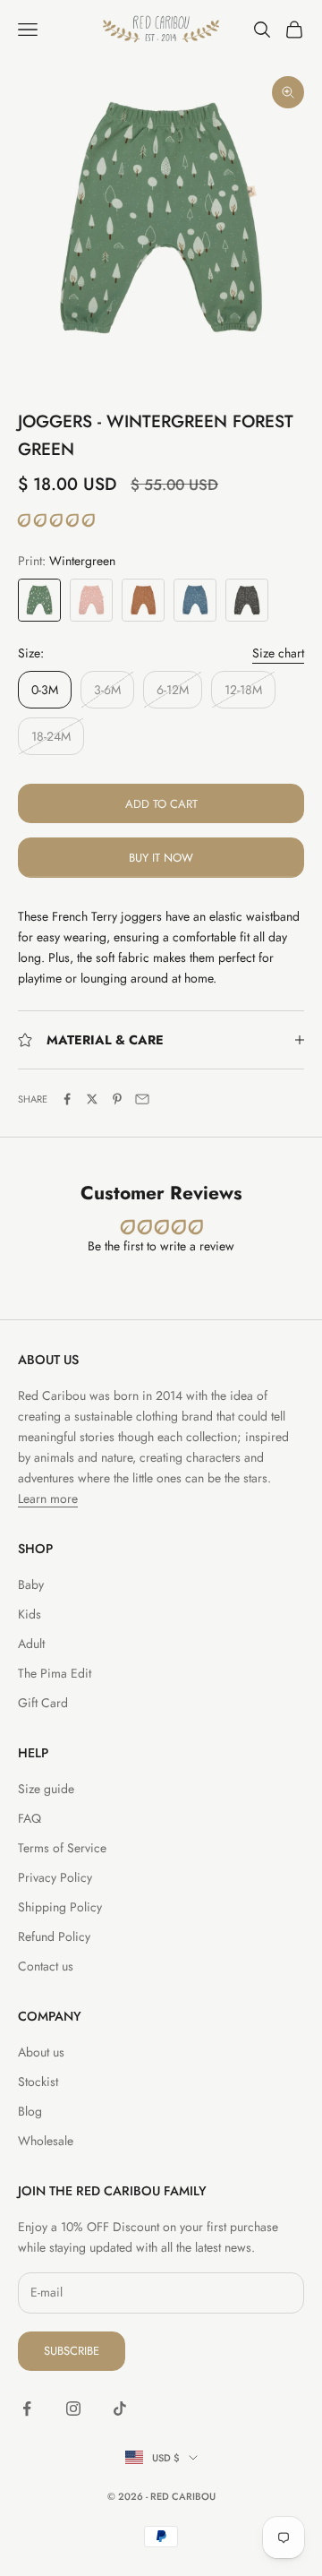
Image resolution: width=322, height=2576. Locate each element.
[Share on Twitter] (92, 1099)
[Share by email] (142, 1099)
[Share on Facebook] (67, 1099)
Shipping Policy (60, 1907)
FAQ (30, 1818)
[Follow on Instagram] (73, 2409)
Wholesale (46, 2141)
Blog (30, 2111)
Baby (31, 1584)
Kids (30, 1614)
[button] (56, 520)
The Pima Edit (55, 1673)
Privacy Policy (55, 1877)
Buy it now (161, 858)
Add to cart (161, 804)
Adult (31, 1644)
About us (41, 2052)
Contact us (46, 1966)
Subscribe (72, 2351)
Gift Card (43, 1703)
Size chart (278, 653)
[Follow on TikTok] (120, 2409)
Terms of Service (62, 1848)
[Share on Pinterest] (117, 1099)
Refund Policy (54, 1936)
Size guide (46, 1789)
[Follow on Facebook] (27, 2409)
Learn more (48, 1498)
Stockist (38, 2082)
